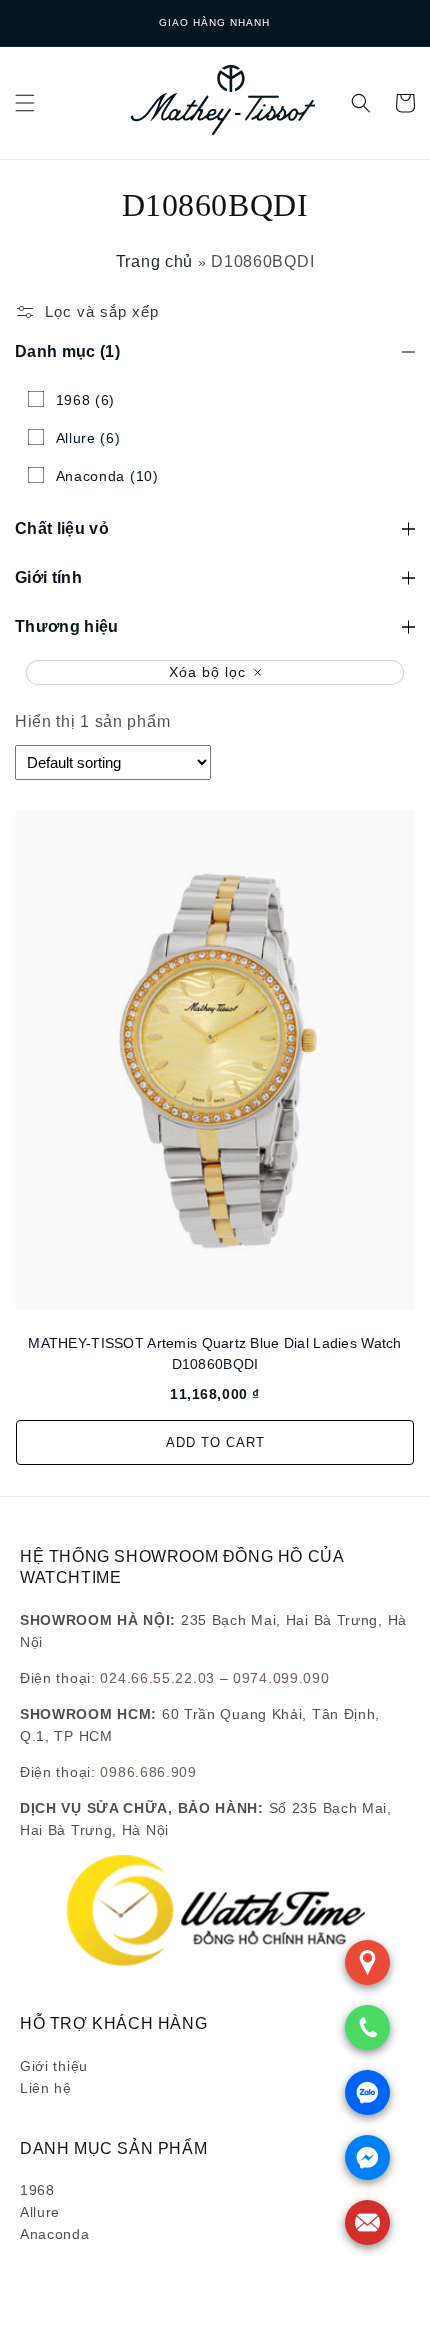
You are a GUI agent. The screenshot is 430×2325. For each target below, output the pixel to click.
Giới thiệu (54, 2066)
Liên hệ (46, 2088)
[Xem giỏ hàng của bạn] (405, 103)
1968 (37, 2190)
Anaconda (55, 2234)
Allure (40, 2212)
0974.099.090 (281, 1678)
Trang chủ (154, 261)
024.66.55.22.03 (157, 1678)
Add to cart (215, 1442)
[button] (25, 103)
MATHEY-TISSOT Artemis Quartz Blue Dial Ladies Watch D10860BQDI (214, 1353)
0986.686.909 (148, 1772)
